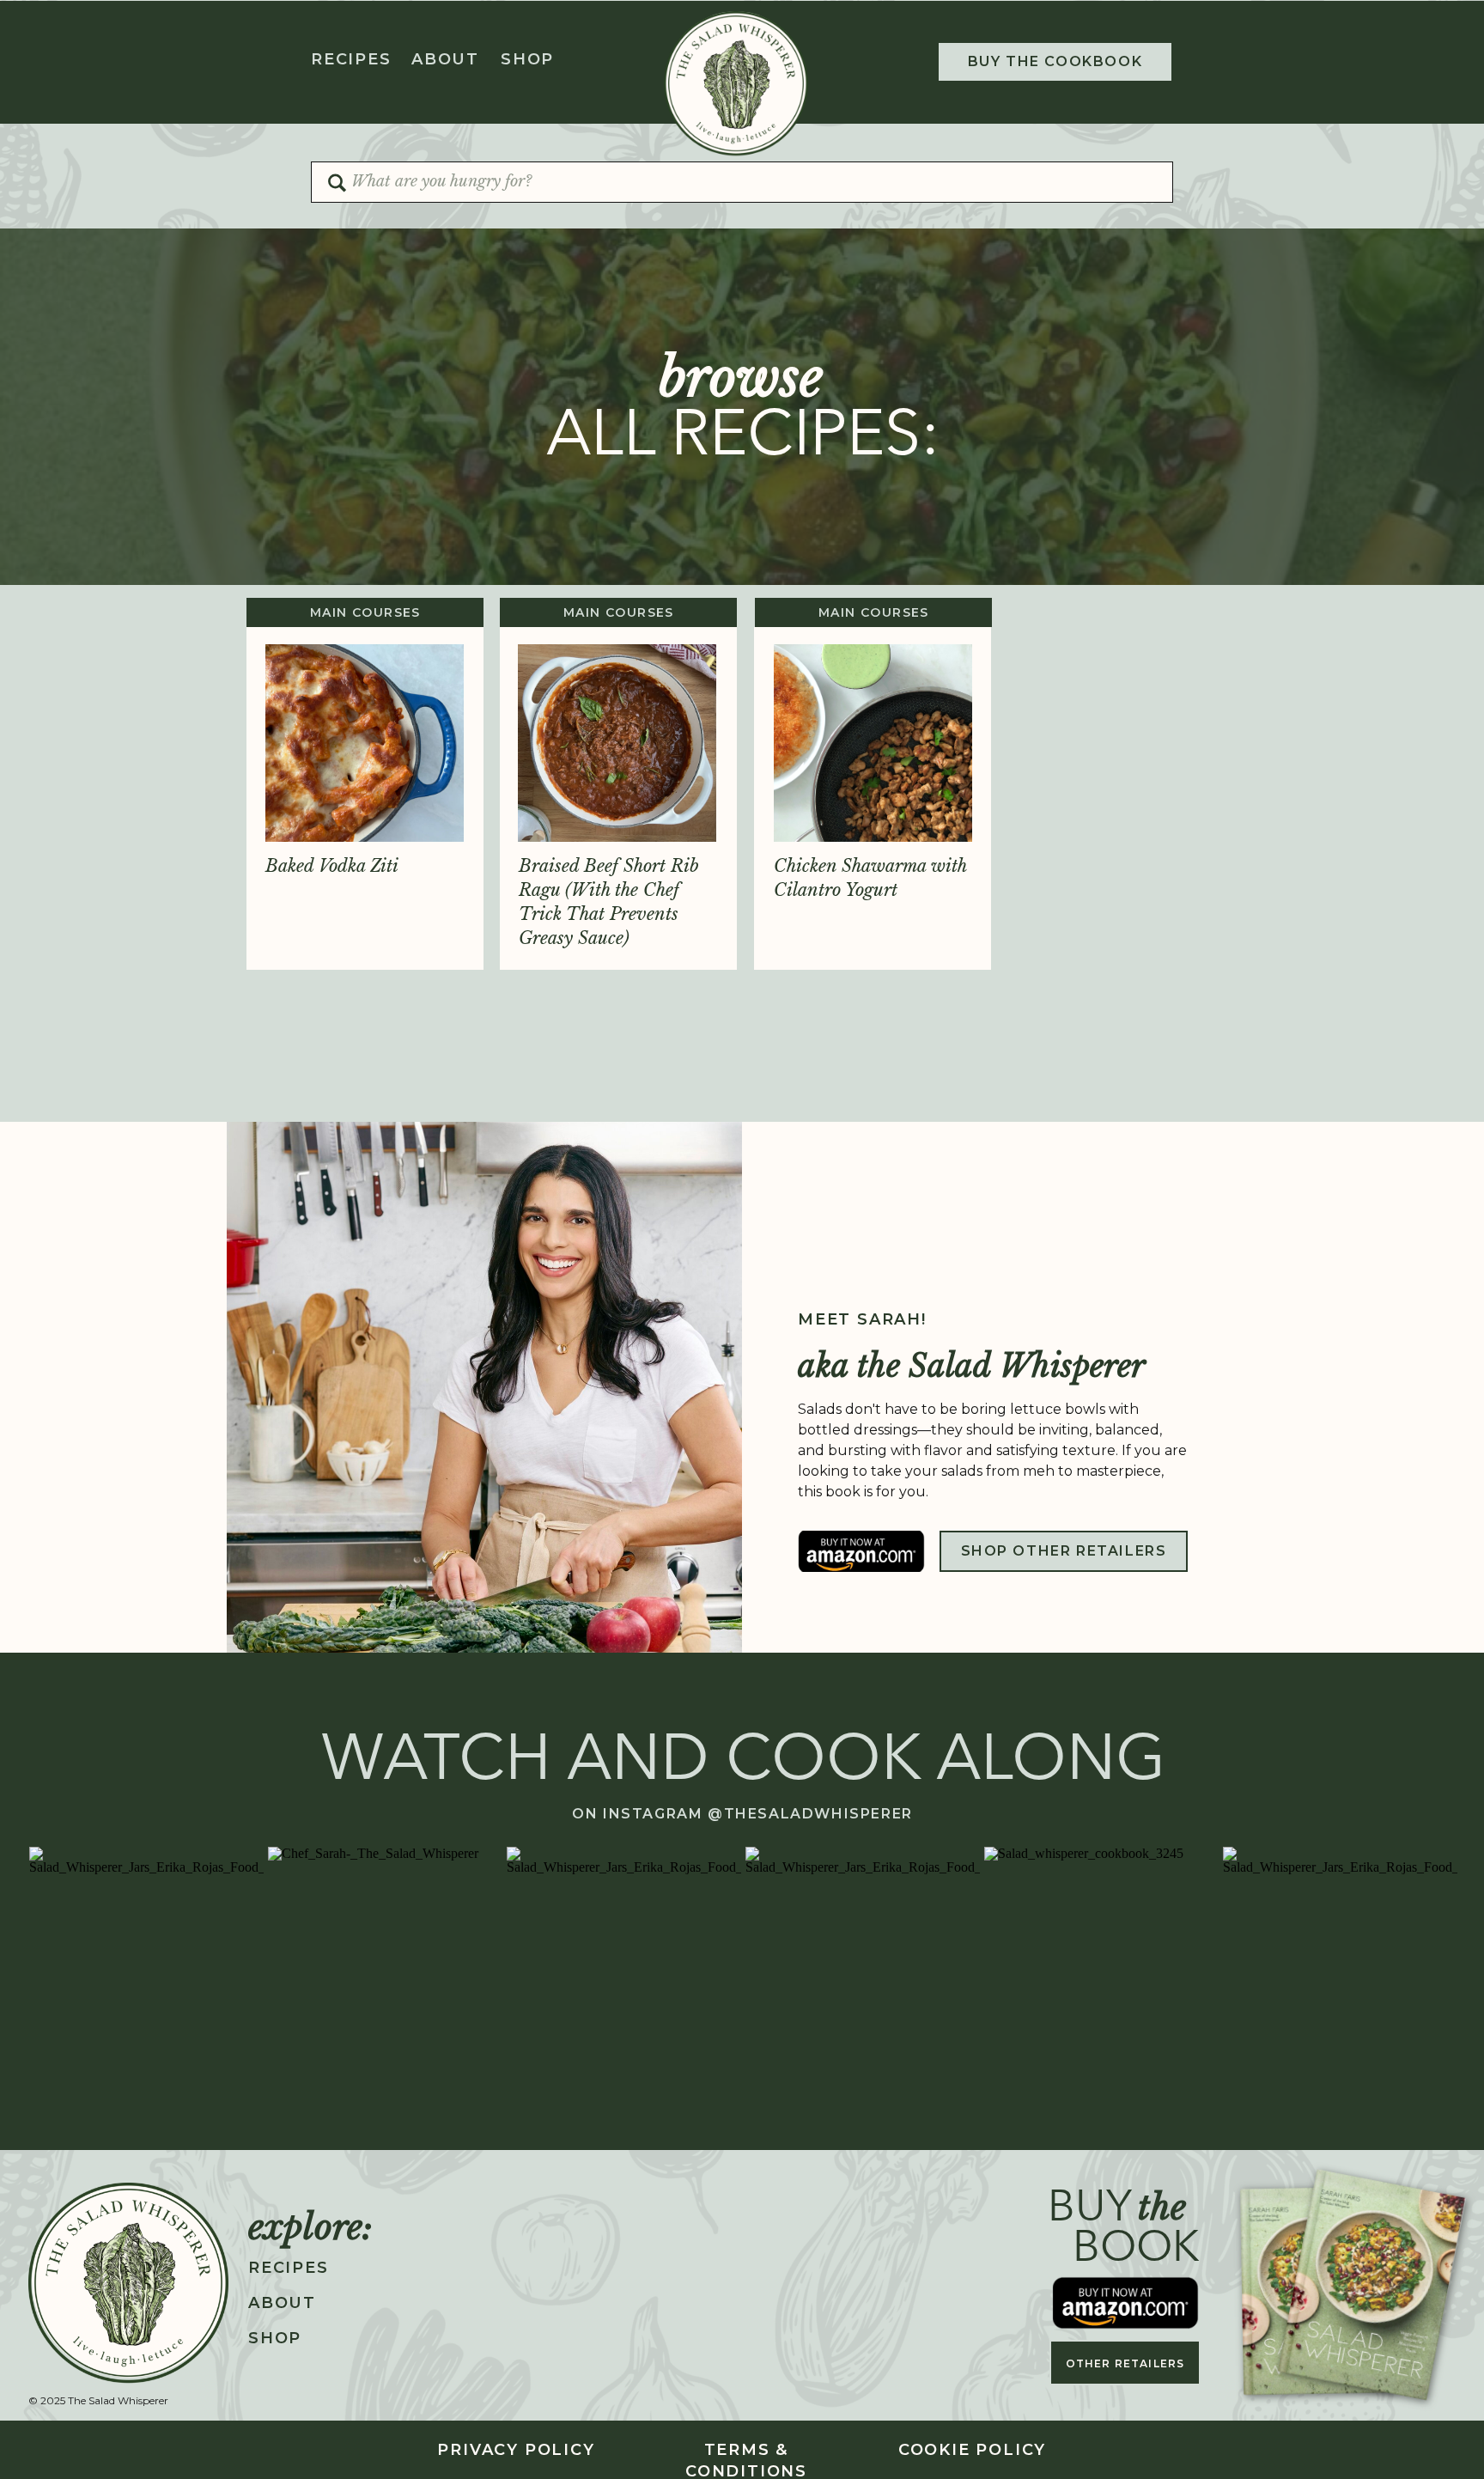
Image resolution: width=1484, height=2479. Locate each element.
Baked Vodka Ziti (332, 866)
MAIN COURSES (365, 612)
